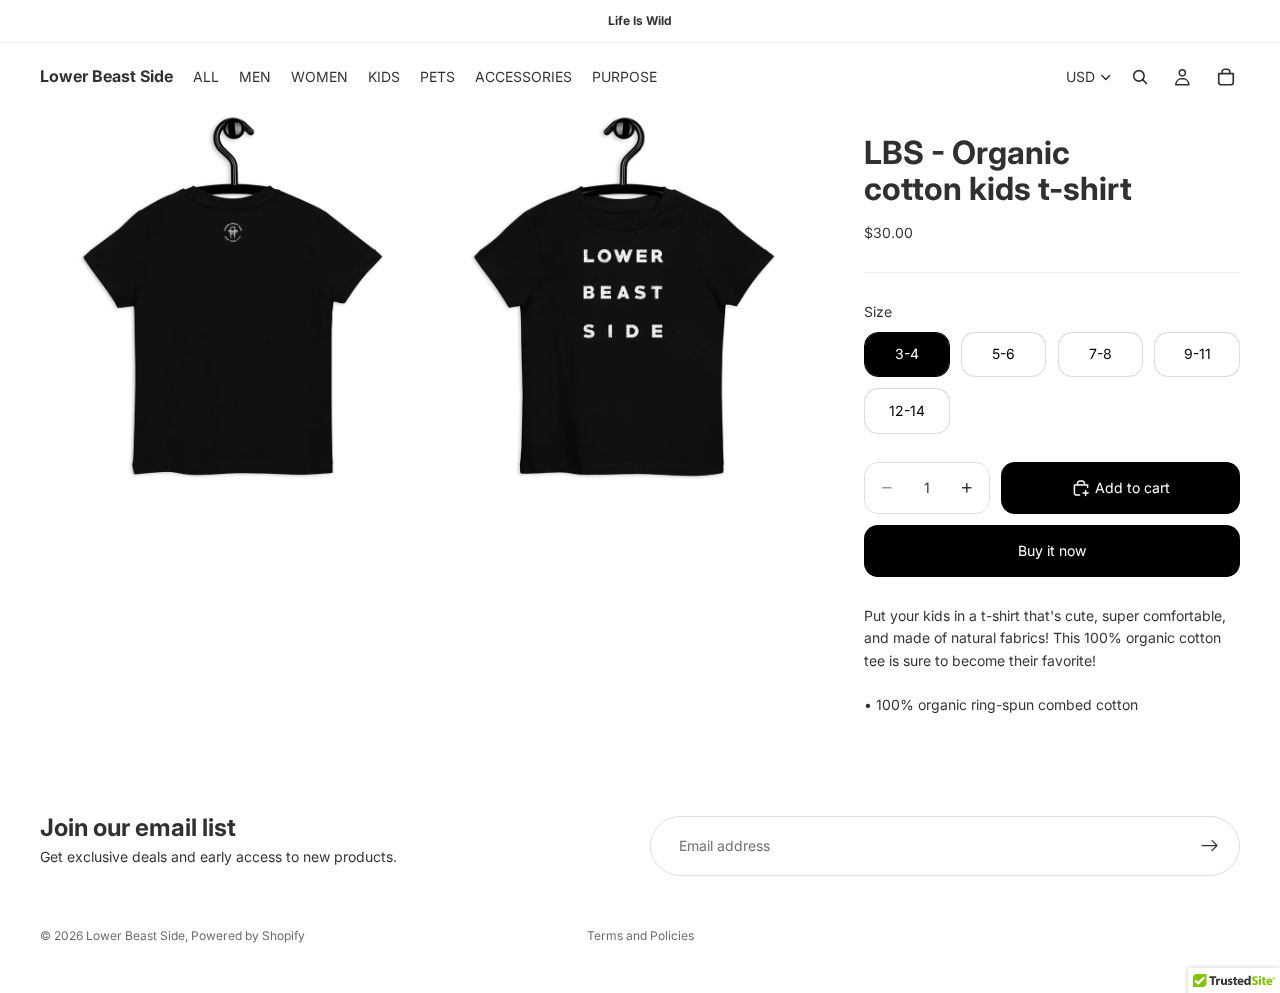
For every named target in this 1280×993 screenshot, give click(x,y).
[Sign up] (1210, 846)
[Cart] (1226, 77)
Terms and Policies (640, 935)
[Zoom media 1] (233, 304)
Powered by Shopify (248, 935)
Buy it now (1052, 550)
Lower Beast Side (135, 935)
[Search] (1140, 77)
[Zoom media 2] (623, 304)
